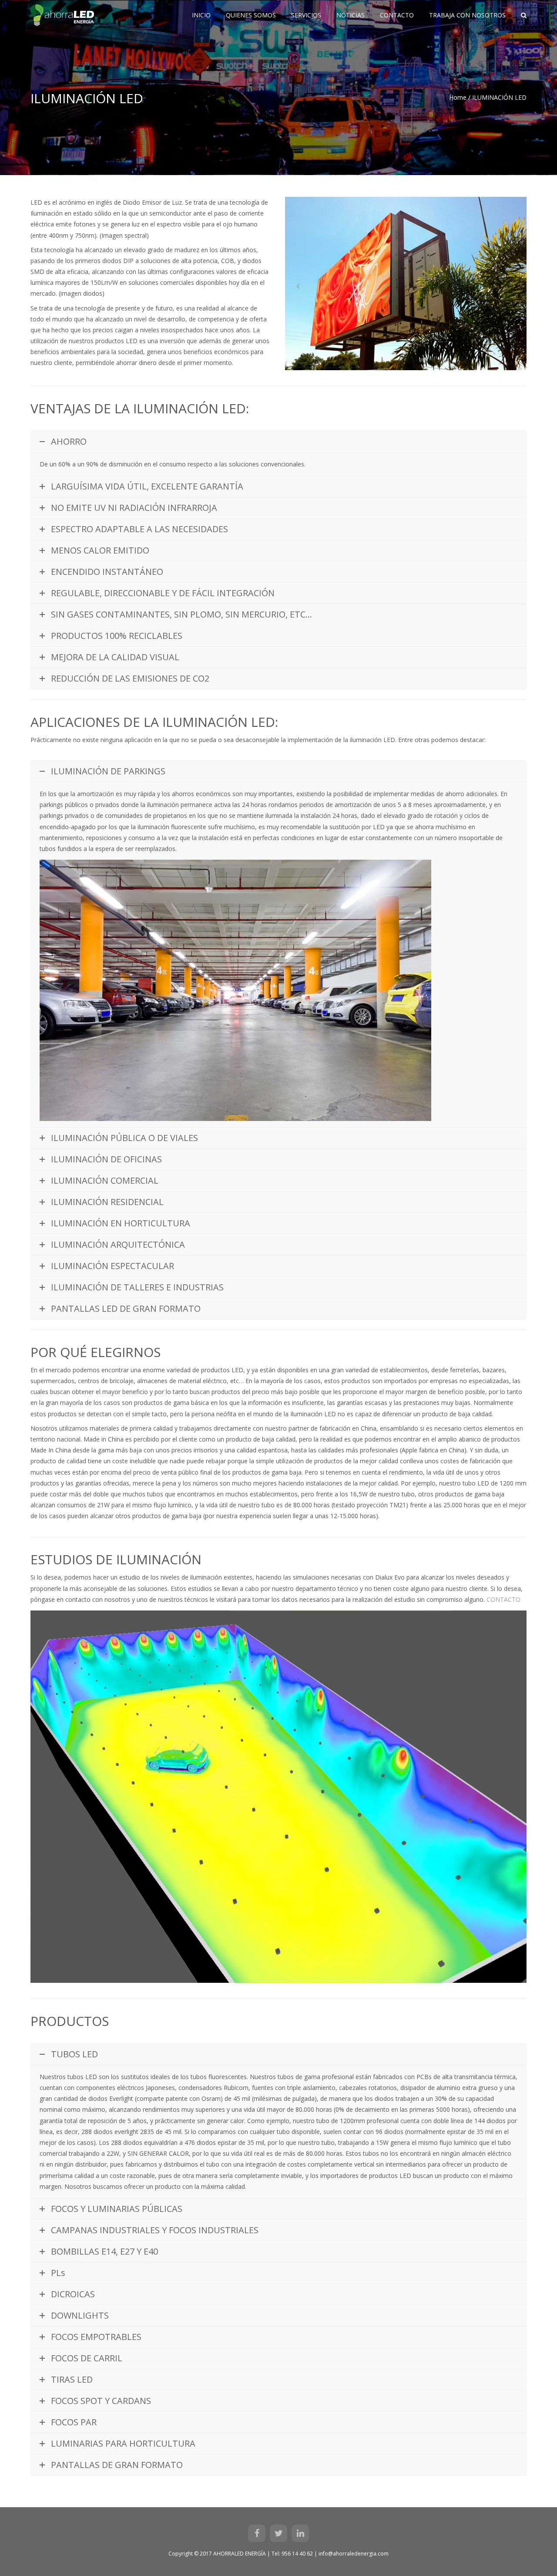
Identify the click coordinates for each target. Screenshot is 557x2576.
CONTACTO (503, 1599)
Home (458, 97)
